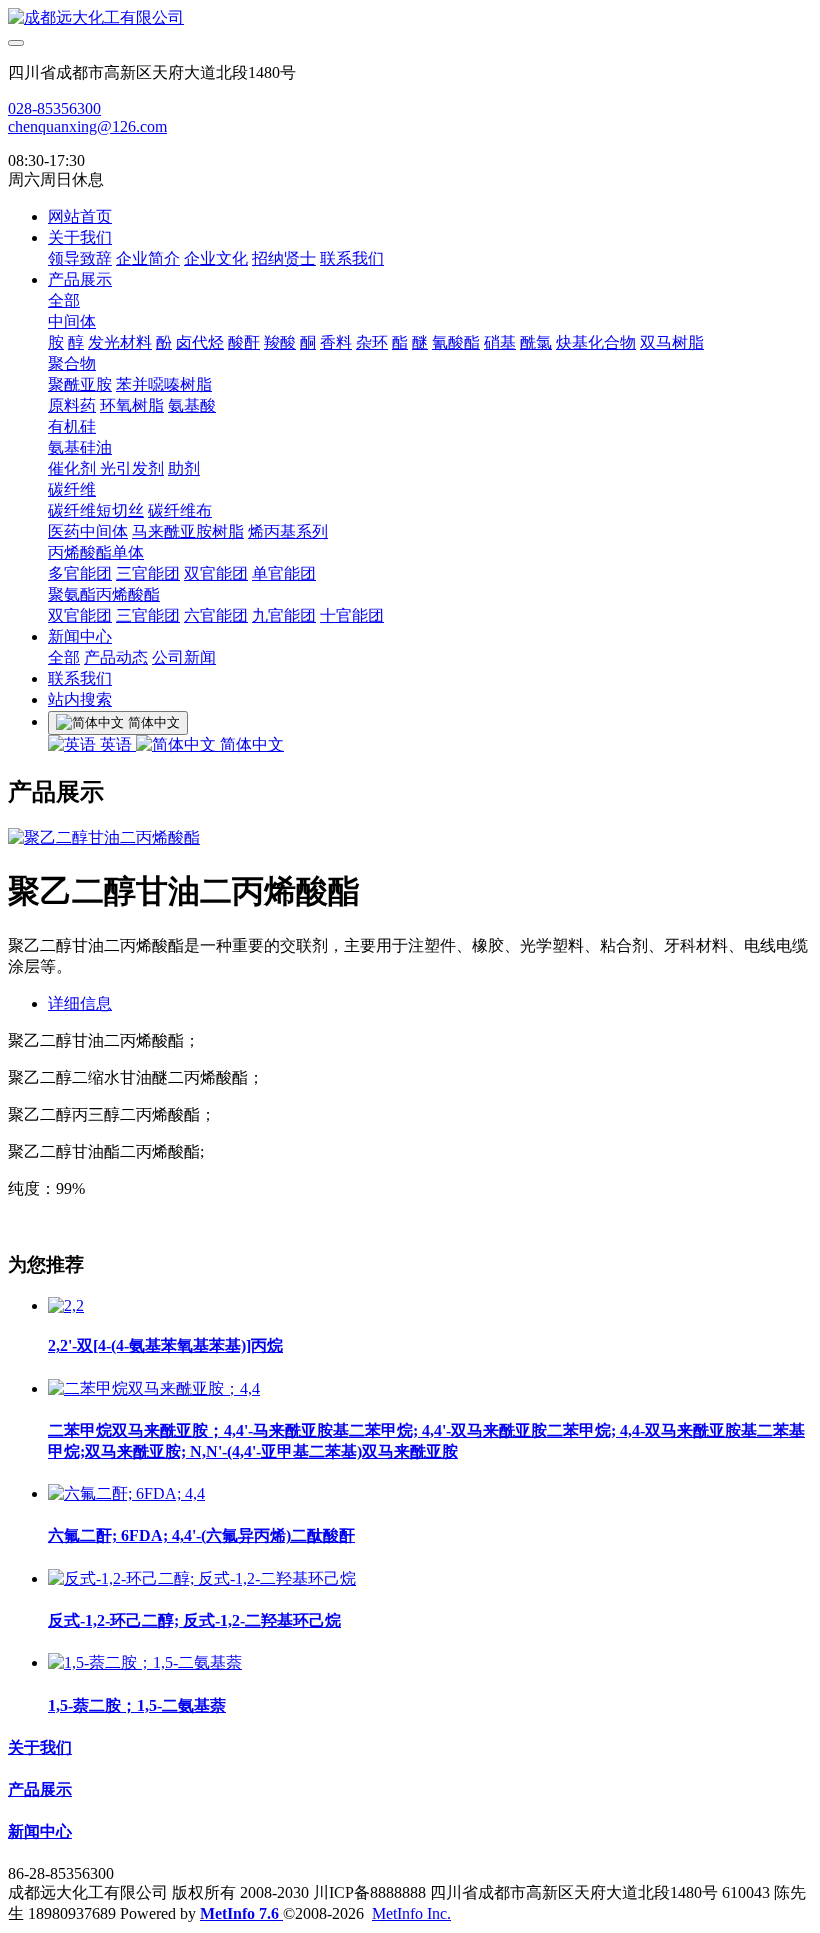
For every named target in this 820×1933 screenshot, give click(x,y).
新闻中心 (80, 636)
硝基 (500, 342)
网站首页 (80, 216)
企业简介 (148, 258)
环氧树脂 (132, 405)
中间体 (72, 321)
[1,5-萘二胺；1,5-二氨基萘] (145, 1662)
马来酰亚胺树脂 (188, 531)
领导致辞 (80, 258)
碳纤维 (72, 489)
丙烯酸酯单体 (96, 552)
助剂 (184, 468)
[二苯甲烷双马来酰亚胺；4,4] (154, 1388)
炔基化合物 (596, 342)
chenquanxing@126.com (87, 126)
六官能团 (216, 615)
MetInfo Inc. (411, 1913)
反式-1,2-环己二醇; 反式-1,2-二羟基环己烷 (194, 1620)
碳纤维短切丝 (96, 510)
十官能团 (352, 615)
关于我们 (80, 237)
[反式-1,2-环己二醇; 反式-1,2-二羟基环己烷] (202, 1578)
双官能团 (216, 573)
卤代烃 (200, 342)
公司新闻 (184, 657)
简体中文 (250, 744)
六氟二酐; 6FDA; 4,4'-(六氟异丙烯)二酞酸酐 (201, 1535)
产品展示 (80, 279)
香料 (336, 342)
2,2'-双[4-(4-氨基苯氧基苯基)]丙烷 (165, 1345)
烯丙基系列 (288, 531)
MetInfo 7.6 (239, 1913)
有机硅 (72, 426)
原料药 (72, 405)
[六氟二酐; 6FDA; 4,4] (126, 1493)
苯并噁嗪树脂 (164, 384)
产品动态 (116, 657)
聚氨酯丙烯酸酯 (104, 594)
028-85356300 (54, 108)
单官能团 (284, 573)
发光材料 (120, 342)
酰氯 (536, 342)
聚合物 (72, 363)
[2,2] (66, 1305)
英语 (116, 744)
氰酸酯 (456, 342)
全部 (64, 300)
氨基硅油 (80, 447)
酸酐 (244, 342)
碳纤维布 (180, 510)
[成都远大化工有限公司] (410, 18)
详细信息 (80, 1003)
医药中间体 (88, 531)
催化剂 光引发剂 (106, 468)
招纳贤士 (284, 258)
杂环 (372, 342)
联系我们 (352, 258)
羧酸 (280, 342)
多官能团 (80, 573)
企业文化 (216, 258)
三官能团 (148, 573)
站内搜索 (80, 699)
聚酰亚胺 (80, 384)
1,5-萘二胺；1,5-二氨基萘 (137, 1705)
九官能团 (284, 615)
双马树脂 (672, 342)
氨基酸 (192, 405)
